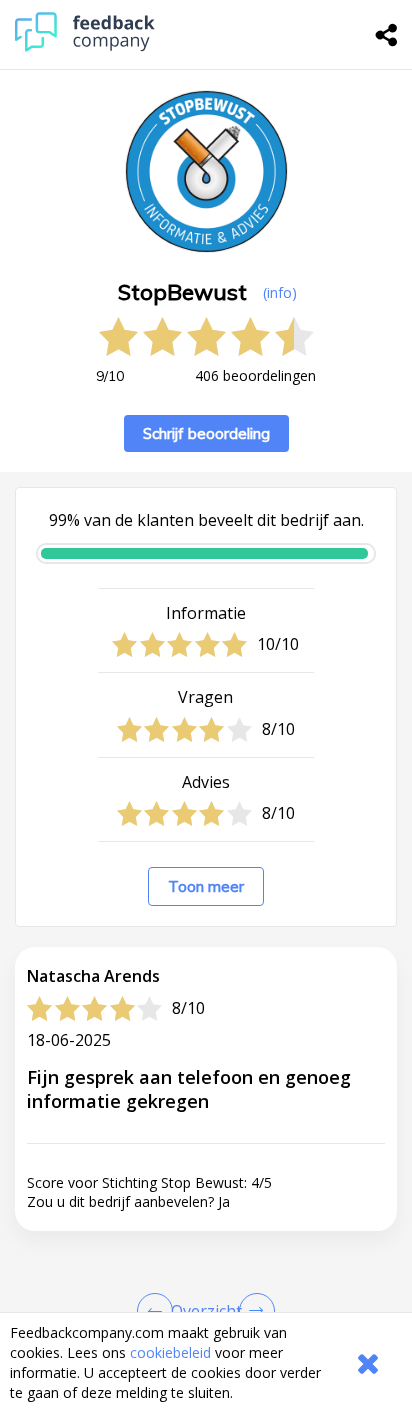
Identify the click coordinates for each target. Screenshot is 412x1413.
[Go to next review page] (253, 1311)
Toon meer (206, 886)
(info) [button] (280, 292)
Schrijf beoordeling (206, 433)
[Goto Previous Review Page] (159, 1311)
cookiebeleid (170, 1352)
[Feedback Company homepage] (85, 46)
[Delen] (387, 35)
